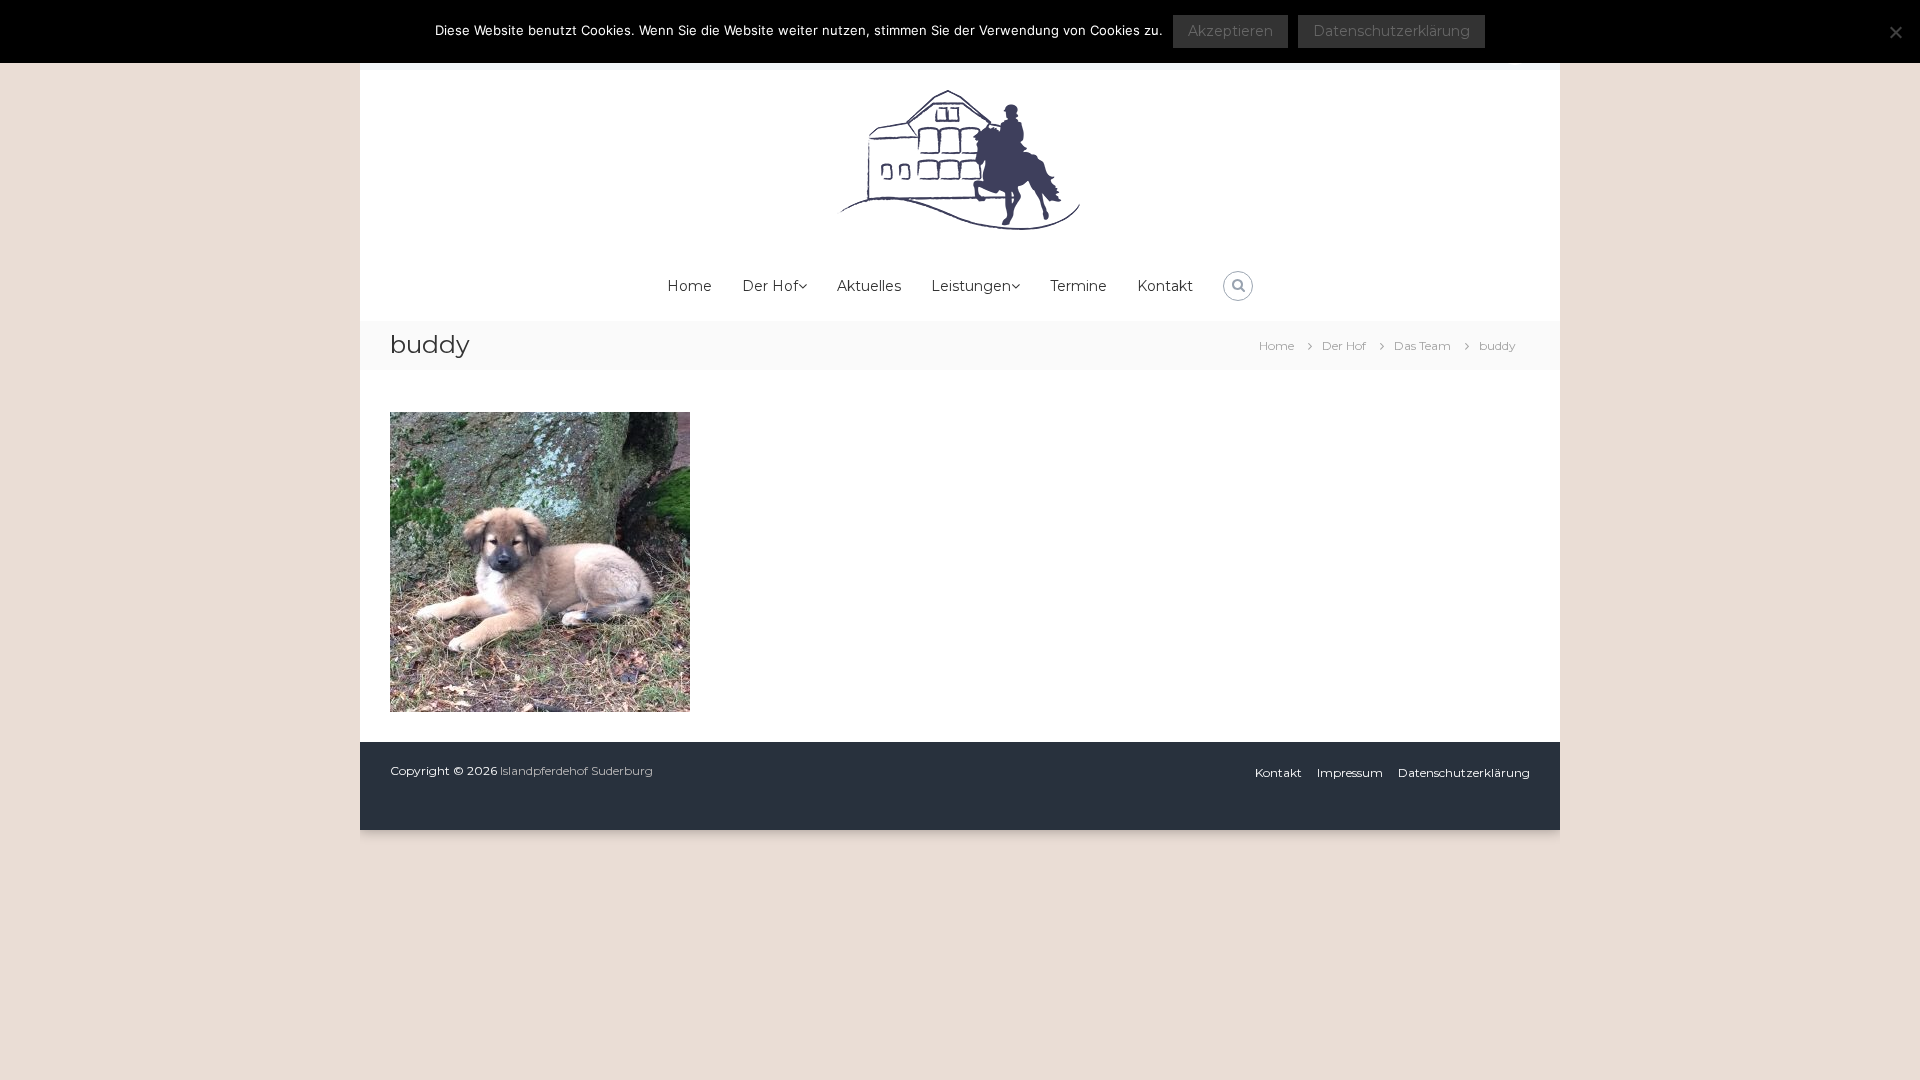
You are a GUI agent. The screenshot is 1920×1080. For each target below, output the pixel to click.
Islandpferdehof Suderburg (576, 770)
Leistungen (971, 286)
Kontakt (1165, 286)
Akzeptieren (1230, 31)
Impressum (1350, 772)
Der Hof (770, 286)
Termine (1078, 286)
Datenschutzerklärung (1464, 772)
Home (689, 286)
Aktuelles (869, 286)
